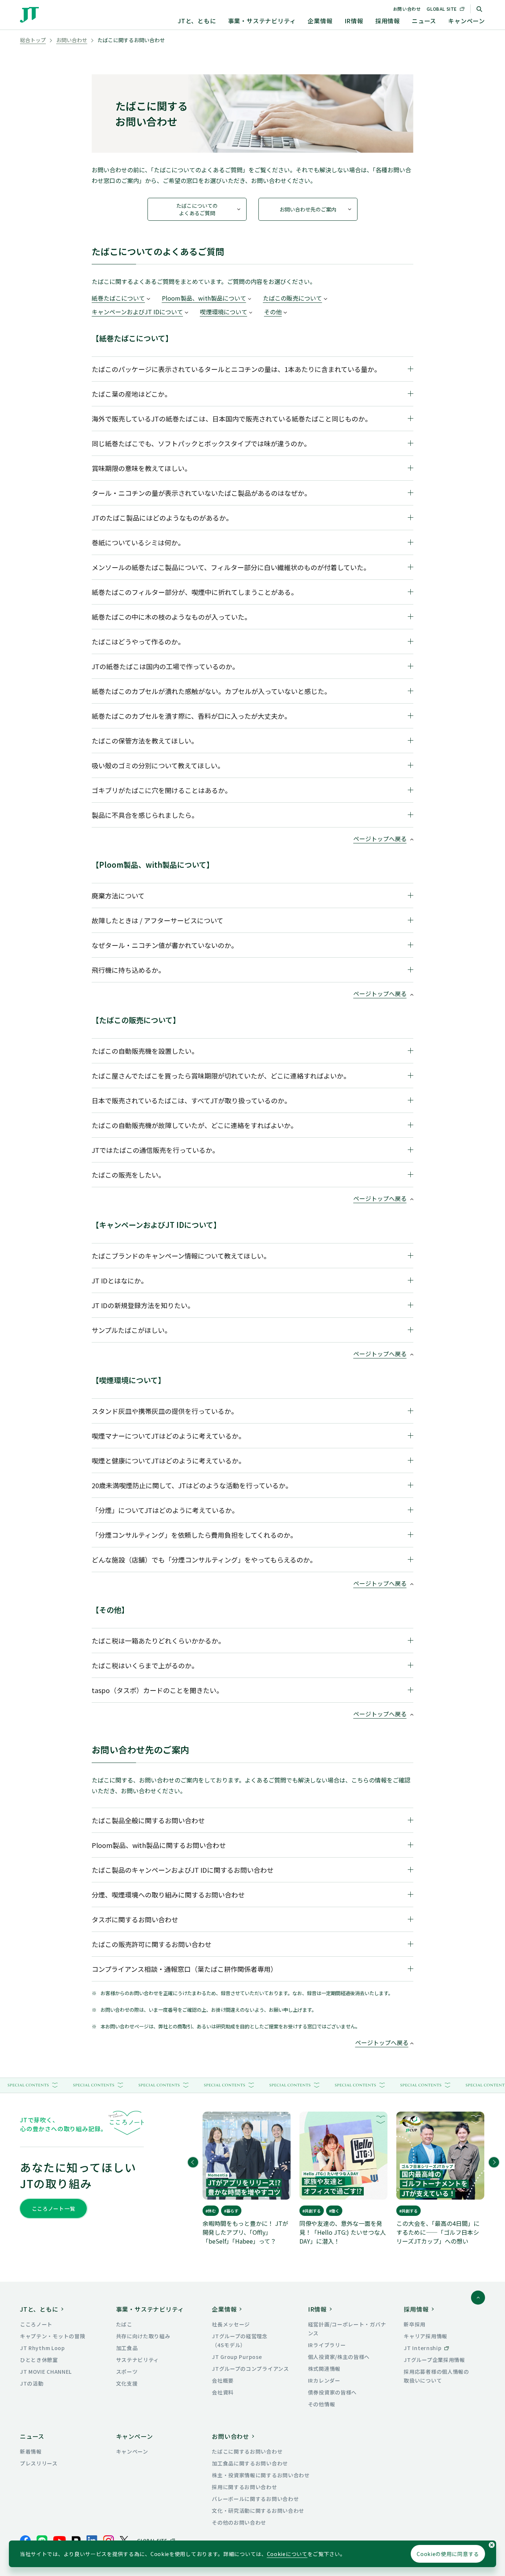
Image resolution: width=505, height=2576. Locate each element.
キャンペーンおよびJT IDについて (137, 312)
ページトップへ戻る (380, 839)
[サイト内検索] (479, 9)
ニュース (424, 21)
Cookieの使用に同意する (448, 2554)
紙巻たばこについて (118, 298)
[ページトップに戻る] (478, 2298)
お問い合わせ (407, 9)
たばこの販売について (292, 298)
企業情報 (320, 21)
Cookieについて (287, 2554)
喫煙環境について (224, 312)
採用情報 (388, 21)
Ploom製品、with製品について (204, 298)
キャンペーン (467, 21)
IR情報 (354, 21)
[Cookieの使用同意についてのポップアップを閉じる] (492, 2545)
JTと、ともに (197, 21)
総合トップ (33, 40)
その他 (273, 312)
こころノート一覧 (54, 2208)
